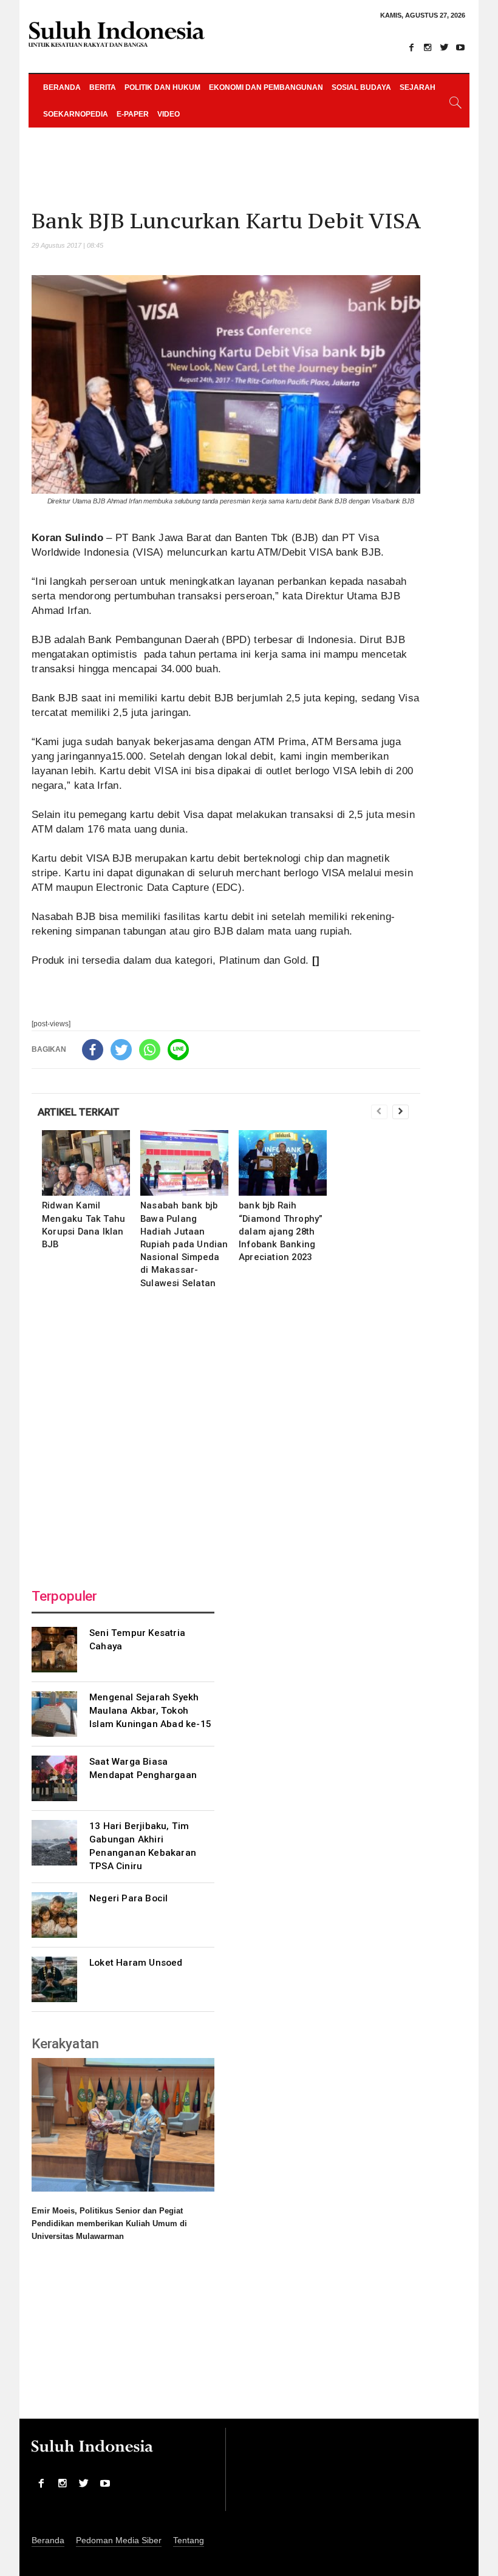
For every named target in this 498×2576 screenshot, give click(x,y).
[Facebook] (411, 47)
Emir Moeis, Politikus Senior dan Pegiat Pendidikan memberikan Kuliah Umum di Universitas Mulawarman (109, 2223)
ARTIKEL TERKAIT (79, 1112)
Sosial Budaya (361, 87)
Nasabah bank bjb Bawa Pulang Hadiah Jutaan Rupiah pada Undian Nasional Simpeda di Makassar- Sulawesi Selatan (184, 1244)
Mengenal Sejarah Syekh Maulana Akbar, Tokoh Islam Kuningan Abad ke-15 (150, 1711)
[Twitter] (444, 47)
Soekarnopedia (76, 114)
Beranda (62, 87)
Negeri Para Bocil (128, 1898)
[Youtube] (460, 47)
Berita (103, 87)
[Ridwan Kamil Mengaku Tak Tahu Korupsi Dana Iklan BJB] (86, 1163)
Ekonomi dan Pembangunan (266, 87)
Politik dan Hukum (162, 87)
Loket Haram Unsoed (136, 1963)
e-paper (133, 114)
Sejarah (418, 87)
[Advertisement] (226, 1435)
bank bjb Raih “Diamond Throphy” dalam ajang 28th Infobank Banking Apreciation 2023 (281, 1231)
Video (169, 114)
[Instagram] (428, 47)
